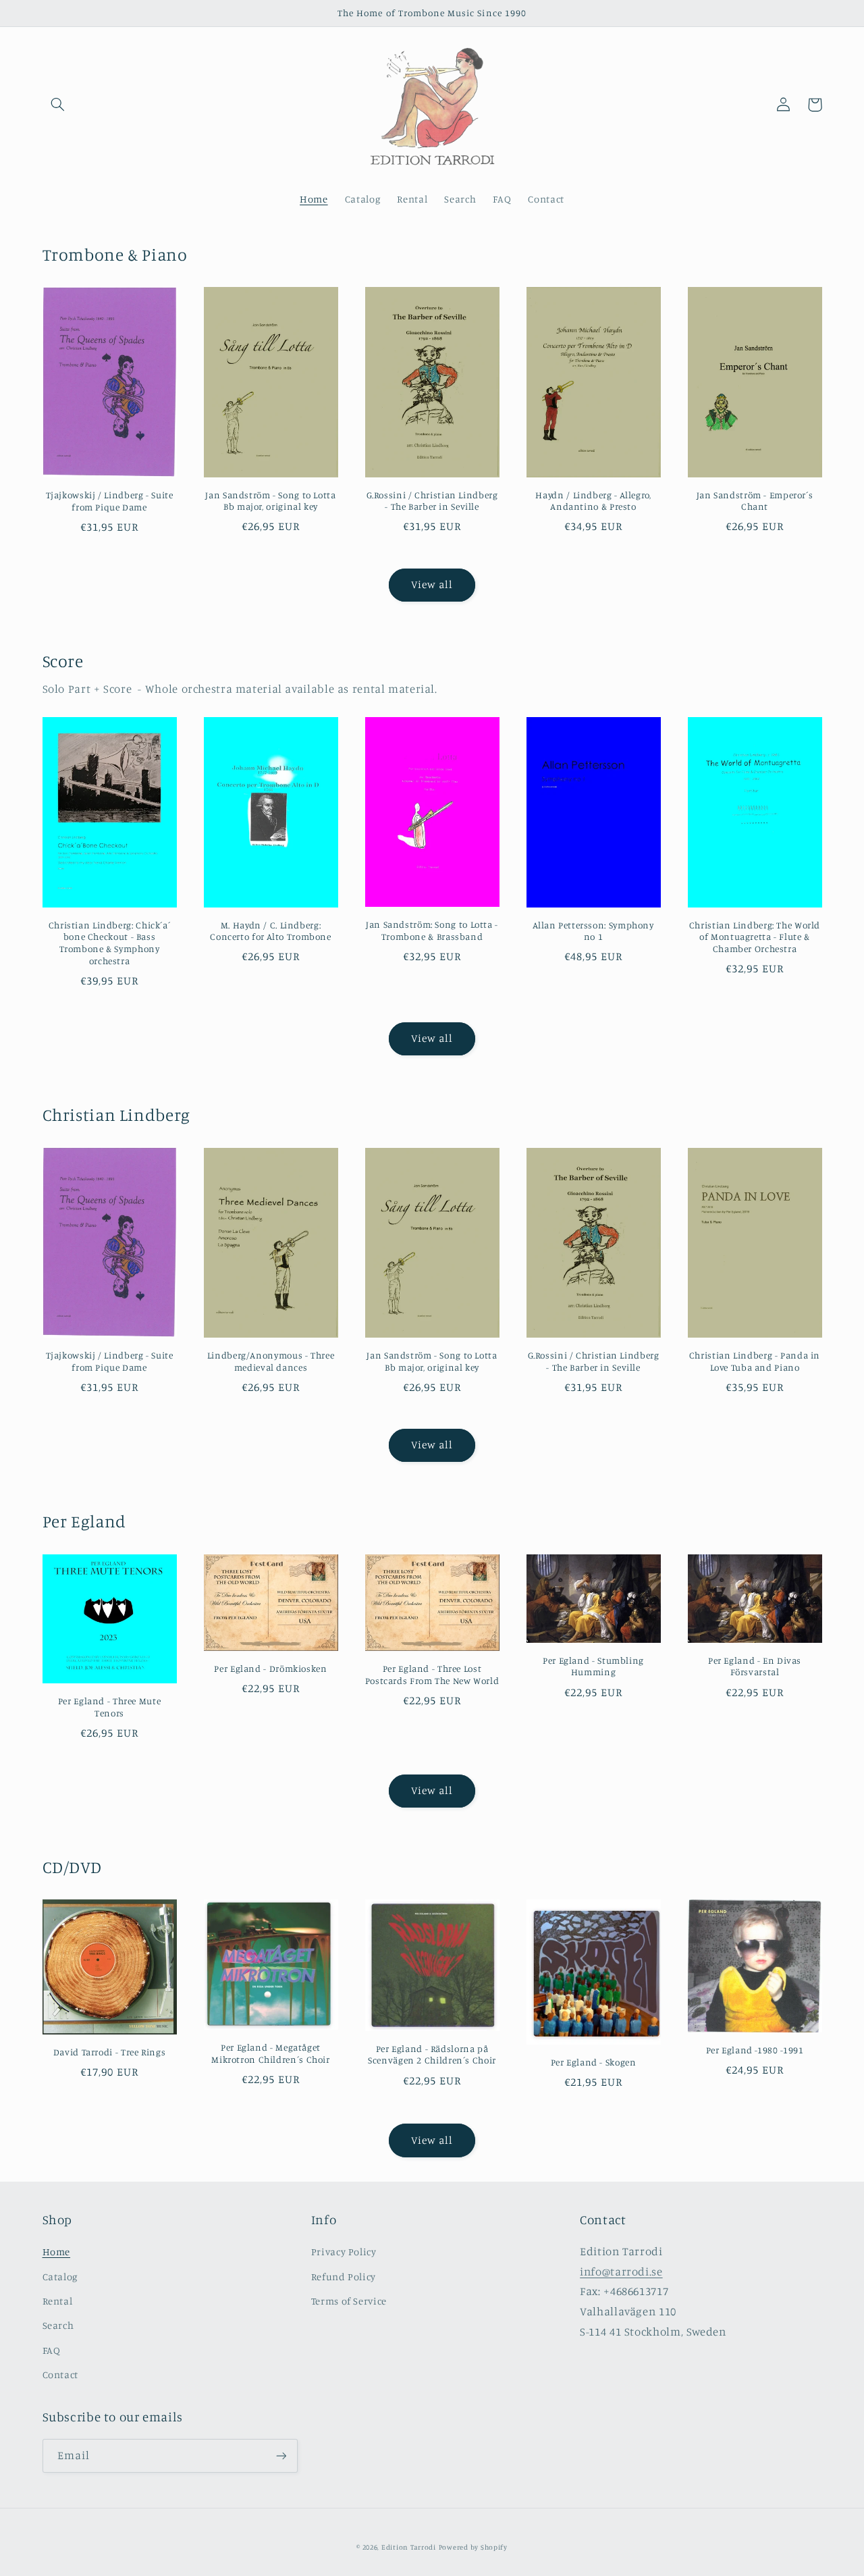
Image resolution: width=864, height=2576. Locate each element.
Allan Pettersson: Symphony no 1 (593, 931)
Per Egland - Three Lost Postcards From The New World (432, 1675)
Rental (58, 2301)
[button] (58, 105)
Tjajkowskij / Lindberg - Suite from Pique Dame (110, 501)
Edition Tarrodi (409, 2547)
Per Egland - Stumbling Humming (593, 1666)
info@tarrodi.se (621, 2271)
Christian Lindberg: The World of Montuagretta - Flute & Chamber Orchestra (755, 937)
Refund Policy (344, 2277)
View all (432, 584)
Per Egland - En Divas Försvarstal (755, 1666)
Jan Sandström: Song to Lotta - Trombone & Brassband (432, 930)
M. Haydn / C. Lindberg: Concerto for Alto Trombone (270, 931)
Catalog (60, 2277)
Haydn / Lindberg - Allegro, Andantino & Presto (593, 501)
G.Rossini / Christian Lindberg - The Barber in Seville (432, 501)
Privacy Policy (344, 2252)
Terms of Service (349, 2301)
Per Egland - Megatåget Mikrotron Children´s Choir (270, 2053)
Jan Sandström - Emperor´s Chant (755, 501)
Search (58, 2325)
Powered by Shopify (473, 2547)
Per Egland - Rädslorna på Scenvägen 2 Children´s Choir (432, 2055)
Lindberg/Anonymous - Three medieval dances (271, 1361)
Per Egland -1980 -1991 (755, 2050)
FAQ (52, 2350)
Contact (60, 2374)
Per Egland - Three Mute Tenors (110, 1707)
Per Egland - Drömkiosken (270, 1668)
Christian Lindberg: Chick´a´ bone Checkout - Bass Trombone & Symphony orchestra (110, 943)
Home (57, 2252)
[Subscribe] (281, 2455)
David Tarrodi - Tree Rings (109, 2052)
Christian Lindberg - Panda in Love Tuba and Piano (755, 1361)
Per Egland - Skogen (594, 2062)
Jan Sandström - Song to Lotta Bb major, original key (270, 501)
